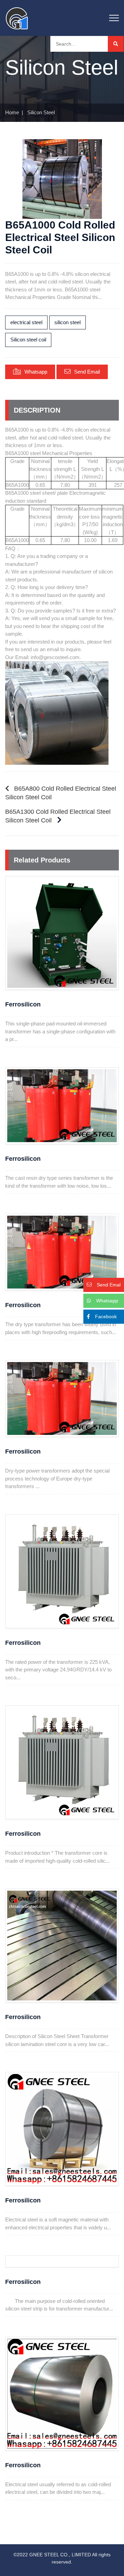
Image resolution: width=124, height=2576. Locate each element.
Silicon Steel (41, 112)
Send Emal (109, 1285)
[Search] (116, 44)
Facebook (106, 1316)
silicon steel (68, 322)
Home (12, 112)
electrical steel (26, 322)
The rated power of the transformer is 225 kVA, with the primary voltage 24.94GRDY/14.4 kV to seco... (58, 1670)
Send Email (87, 372)
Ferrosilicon (23, 1004)
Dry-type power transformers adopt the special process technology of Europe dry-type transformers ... (57, 1478)
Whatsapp (36, 372)
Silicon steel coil (28, 340)
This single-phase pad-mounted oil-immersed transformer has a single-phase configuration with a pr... (60, 1031)
